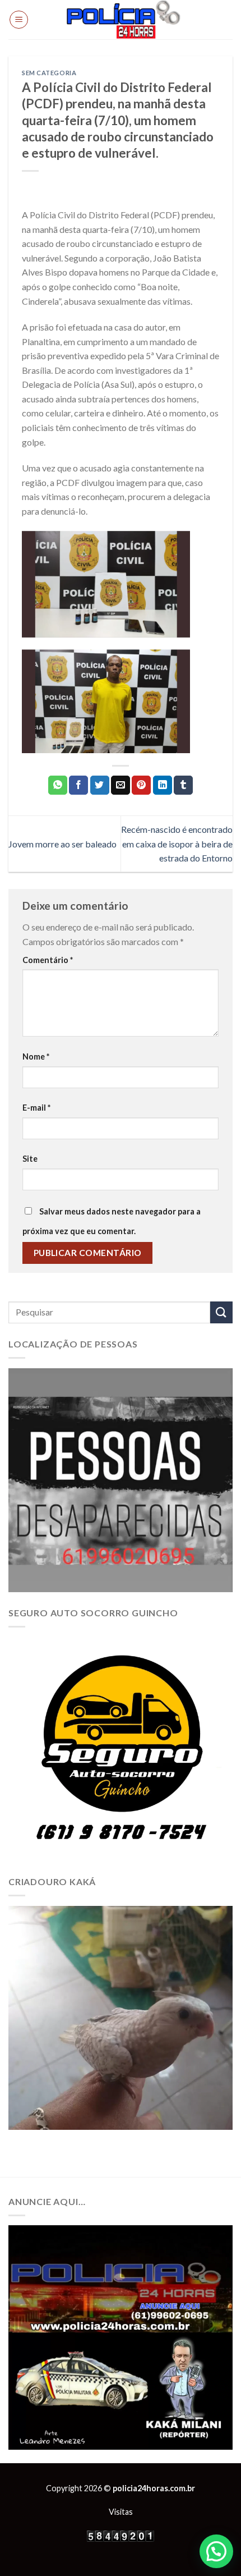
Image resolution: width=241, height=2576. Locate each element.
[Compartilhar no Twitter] (100, 785)
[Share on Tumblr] (183, 785)
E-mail (36, 1108)
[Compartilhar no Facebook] (78, 785)
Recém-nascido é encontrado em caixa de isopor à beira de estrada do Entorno (177, 844)
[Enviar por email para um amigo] (121, 785)
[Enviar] (221, 1312)
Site (30, 1159)
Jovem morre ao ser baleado (63, 844)
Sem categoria (49, 73)
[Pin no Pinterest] (141, 785)
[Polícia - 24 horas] (123, 20)
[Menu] (19, 20)
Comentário (48, 960)
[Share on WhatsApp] (58, 785)
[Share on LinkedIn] (163, 785)
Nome (36, 1056)
